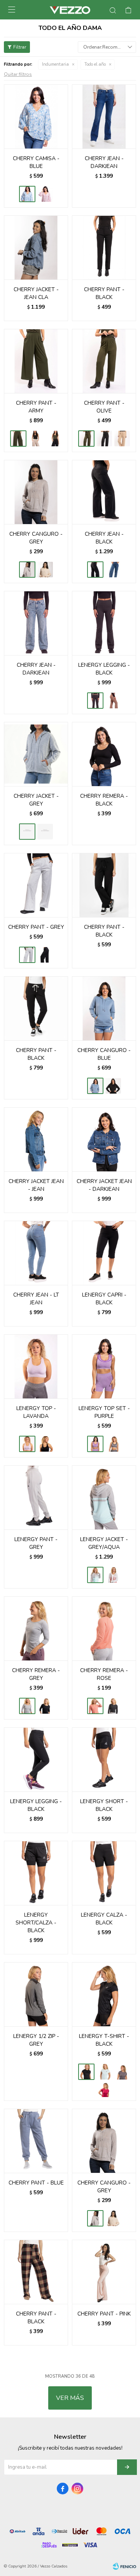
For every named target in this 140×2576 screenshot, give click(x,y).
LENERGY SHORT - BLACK (104, 1805)
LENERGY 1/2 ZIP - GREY (36, 2040)
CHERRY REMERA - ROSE (104, 1674)
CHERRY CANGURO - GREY (36, 538)
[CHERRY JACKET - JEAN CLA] (36, 247)
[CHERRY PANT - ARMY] (36, 361)
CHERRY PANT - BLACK (104, 293)
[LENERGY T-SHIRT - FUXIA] (104, 2089)
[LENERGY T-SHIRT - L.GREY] (122, 2072)
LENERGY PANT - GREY (36, 1543)
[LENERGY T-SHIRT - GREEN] (104, 2072)
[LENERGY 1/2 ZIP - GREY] (36, 1994)
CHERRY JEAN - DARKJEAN (104, 162)
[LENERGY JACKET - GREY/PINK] (113, 1575)
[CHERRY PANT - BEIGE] (36, 439)
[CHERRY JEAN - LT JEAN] (36, 1253)
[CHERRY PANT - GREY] (36, 885)
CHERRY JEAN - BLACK (104, 538)
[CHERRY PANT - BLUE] (36, 2141)
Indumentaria (55, 64)
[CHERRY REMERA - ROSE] (104, 1628)
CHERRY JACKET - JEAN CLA (36, 293)
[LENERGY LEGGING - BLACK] (104, 623)
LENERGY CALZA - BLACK (104, 1919)
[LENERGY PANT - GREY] (36, 1497)
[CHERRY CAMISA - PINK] (45, 194)
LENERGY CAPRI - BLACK (104, 1299)
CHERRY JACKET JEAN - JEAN (36, 1185)
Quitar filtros (18, 74)
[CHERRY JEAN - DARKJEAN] (104, 116)
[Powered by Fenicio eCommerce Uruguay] (124, 2566)
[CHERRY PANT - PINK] (104, 2272)
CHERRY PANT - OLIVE (104, 407)
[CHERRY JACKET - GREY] (36, 754)
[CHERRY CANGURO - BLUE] (104, 1008)
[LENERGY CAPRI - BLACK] (104, 1253)
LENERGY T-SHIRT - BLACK (104, 2040)
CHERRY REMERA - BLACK (104, 800)
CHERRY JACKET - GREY (36, 800)
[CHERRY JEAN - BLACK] (104, 492)
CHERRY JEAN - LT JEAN (36, 1299)
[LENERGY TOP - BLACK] (45, 1444)
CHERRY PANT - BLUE (36, 2183)
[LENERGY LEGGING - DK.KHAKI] (113, 701)
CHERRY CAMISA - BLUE (36, 162)
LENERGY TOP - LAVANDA (36, 1412)
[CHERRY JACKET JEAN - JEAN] (36, 1139)
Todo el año (95, 64)
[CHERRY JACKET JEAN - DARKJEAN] (104, 1139)
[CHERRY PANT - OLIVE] (104, 361)
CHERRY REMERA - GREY (36, 1674)
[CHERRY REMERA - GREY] (36, 1628)
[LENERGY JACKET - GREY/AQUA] (104, 1497)
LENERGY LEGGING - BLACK (104, 669)
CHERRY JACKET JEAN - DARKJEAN (104, 1185)
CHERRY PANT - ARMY (36, 407)
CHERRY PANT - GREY (36, 927)
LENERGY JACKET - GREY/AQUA (104, 1543)
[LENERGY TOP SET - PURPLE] (104, 1366)
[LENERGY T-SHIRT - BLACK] (104, 1994)
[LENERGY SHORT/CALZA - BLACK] (36, 1873)
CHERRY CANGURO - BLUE (104, 1054)
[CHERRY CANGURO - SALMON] (45, 570)
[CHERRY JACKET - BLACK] (45, 832)
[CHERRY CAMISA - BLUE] (36, 116)
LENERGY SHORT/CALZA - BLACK (36, 1923)
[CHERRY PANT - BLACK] (104, 247)
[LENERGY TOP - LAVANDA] (36, 1366)
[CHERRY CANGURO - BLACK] (113, 1086)
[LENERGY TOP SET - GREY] (113, 1444)
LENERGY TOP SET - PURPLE (104, 1412)
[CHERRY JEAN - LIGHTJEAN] (113, 570)
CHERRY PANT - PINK (104, 2314)
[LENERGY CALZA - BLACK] (104, 1873)
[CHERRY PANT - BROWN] (122, 439)
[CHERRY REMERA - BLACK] (104, 754)
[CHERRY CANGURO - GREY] (36, 492)
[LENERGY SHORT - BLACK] (104, 1759)
